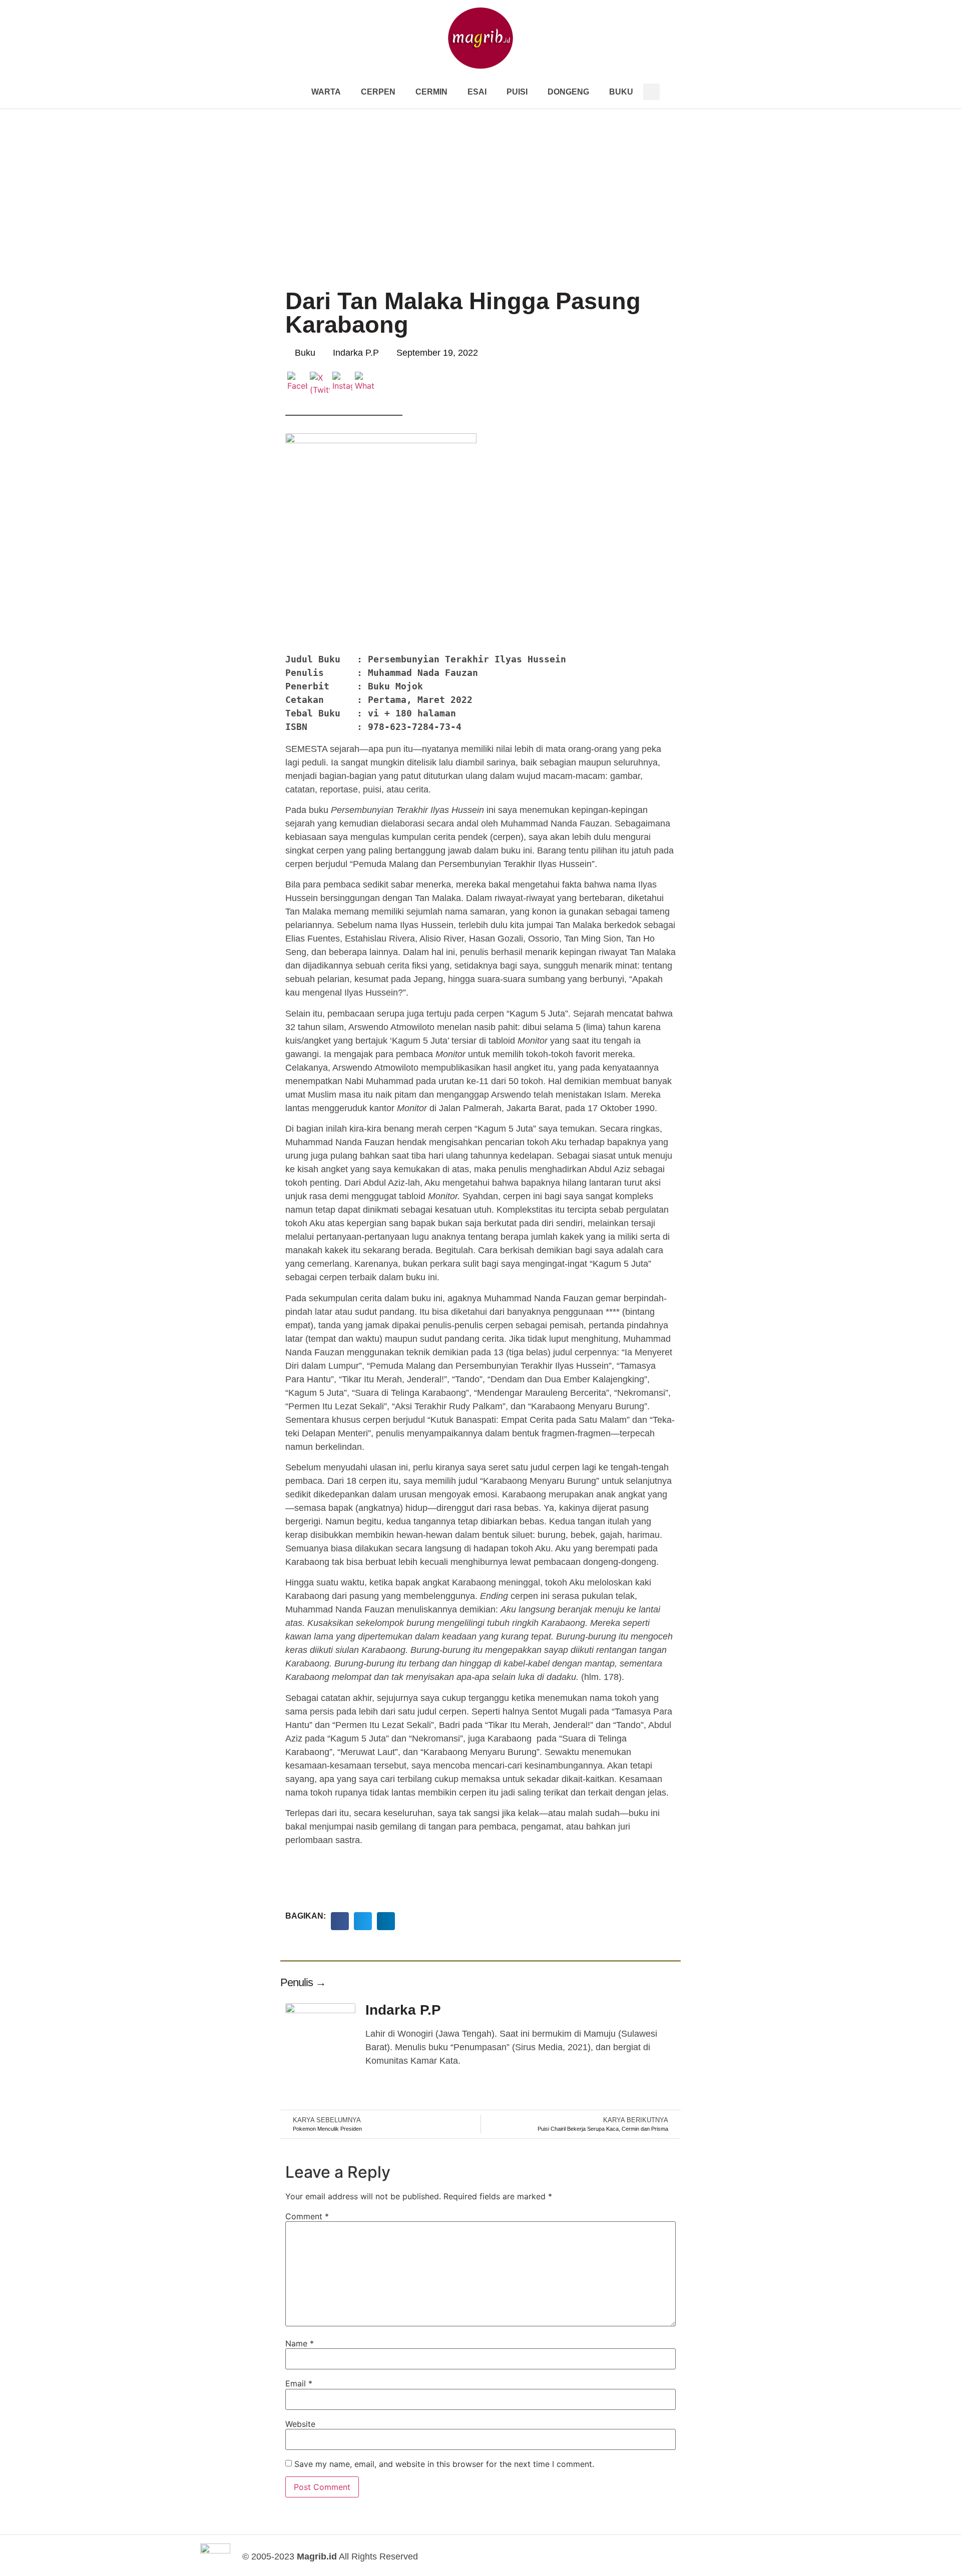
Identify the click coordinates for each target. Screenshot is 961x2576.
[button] (651, 92)
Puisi (517, 92)
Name (300, 2343)
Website (300, 2424)
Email (299, 2383)
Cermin (431, 92)
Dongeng (568, 92)
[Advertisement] (480, 184)
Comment (307, 2216)
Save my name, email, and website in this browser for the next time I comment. (444, 2464)
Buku (621, 92)
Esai (477, 92)
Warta (326, 92)
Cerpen (378, 92)
